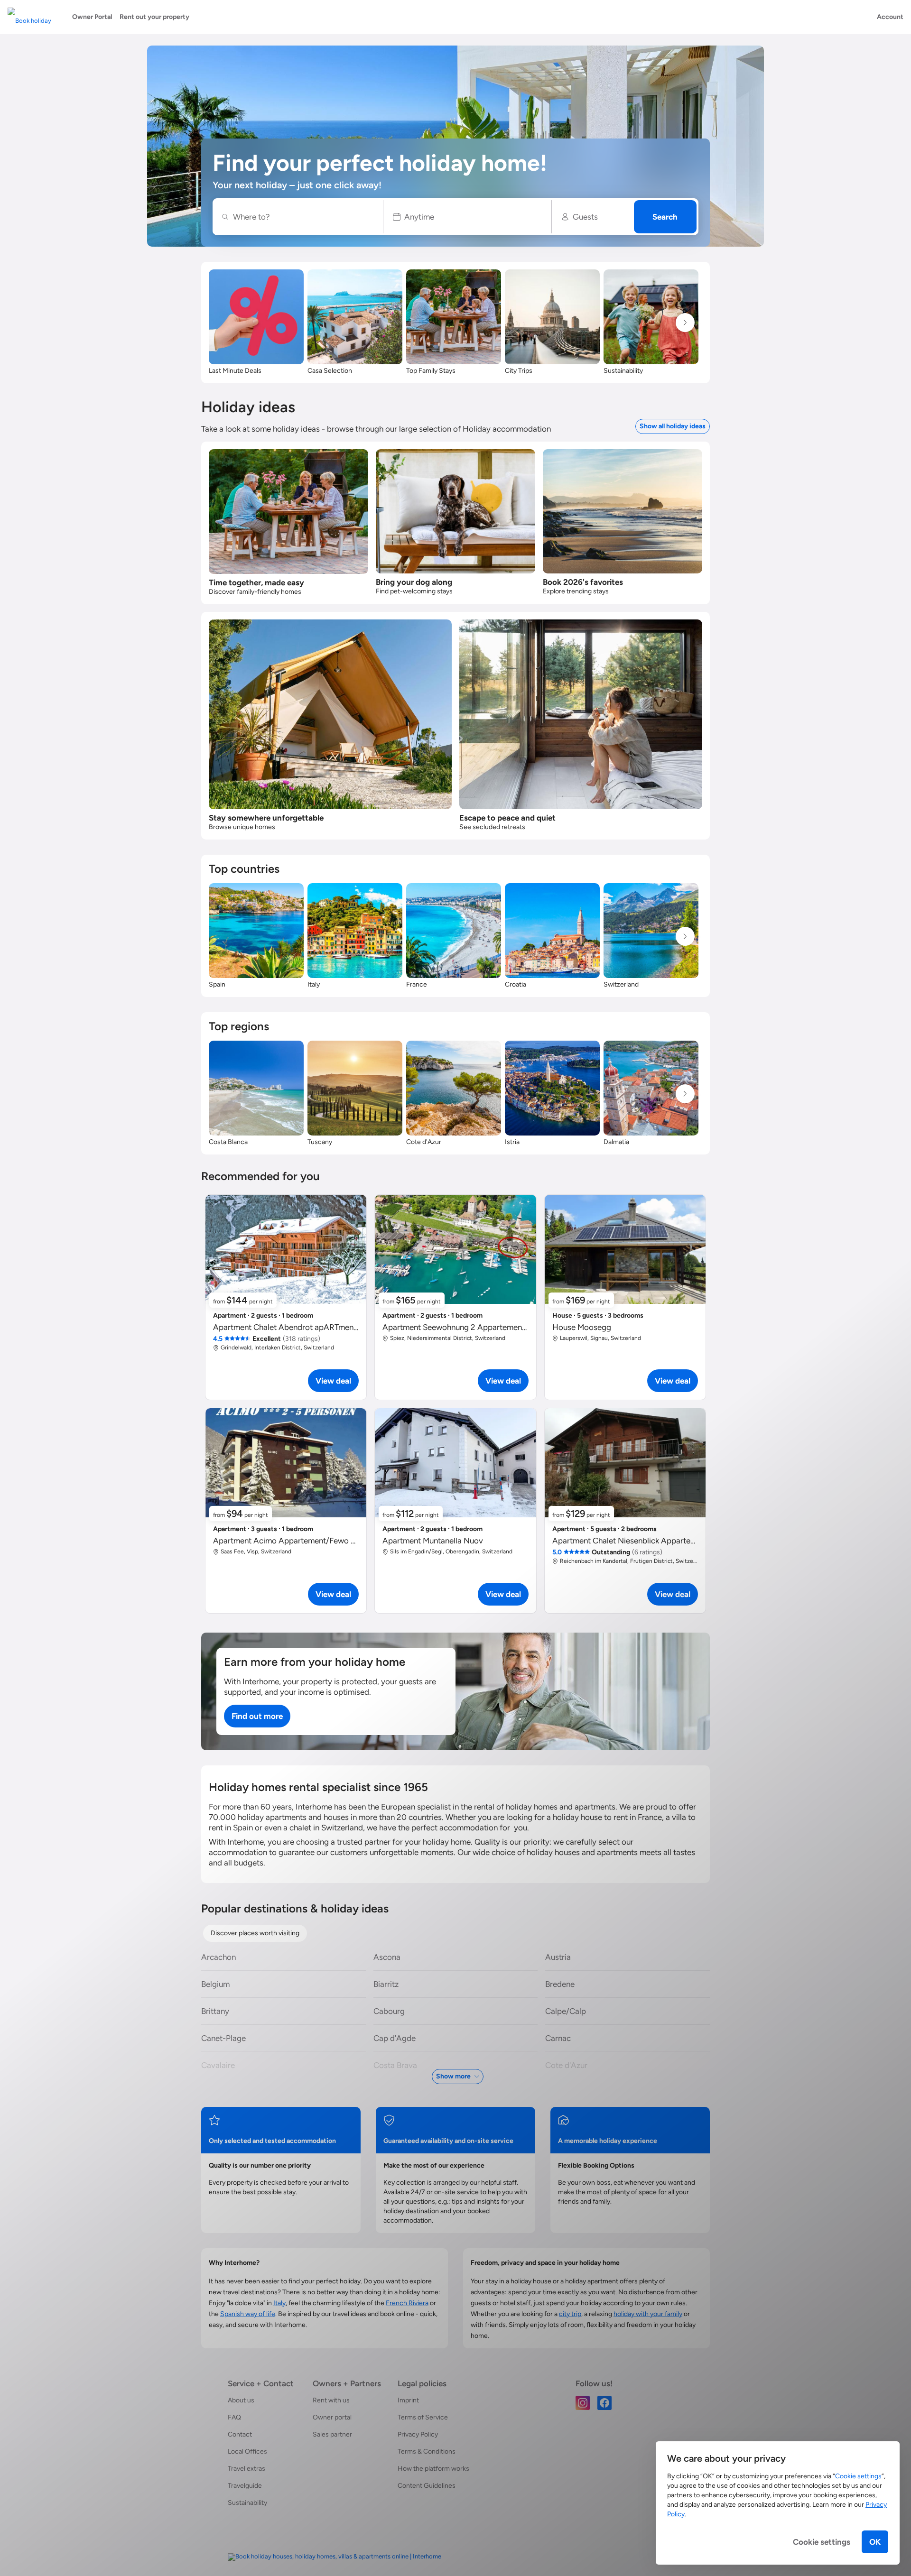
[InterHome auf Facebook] (604, 2402)
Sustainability (247, 2503)
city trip (570, 2314)
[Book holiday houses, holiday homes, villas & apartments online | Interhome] (335, 2557)
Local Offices (247, 2451)
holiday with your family (648, 2314)
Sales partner (332, 2434)
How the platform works (433, 2469)
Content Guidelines (427, 2486)
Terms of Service (423, 2417)
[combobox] (303, 217)
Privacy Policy (418, 2434)
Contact (240, 2434)
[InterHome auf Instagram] (583, 2402)
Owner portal (332, 2417)
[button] (468, 217)
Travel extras (246, 2469)
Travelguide (245, 2486)
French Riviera (407, 2303)
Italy (279, 2303)
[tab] (255, 1933)
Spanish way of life (248, 2314)
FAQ (234, 2417)
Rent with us (331, 2400)
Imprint (408, 2400)
